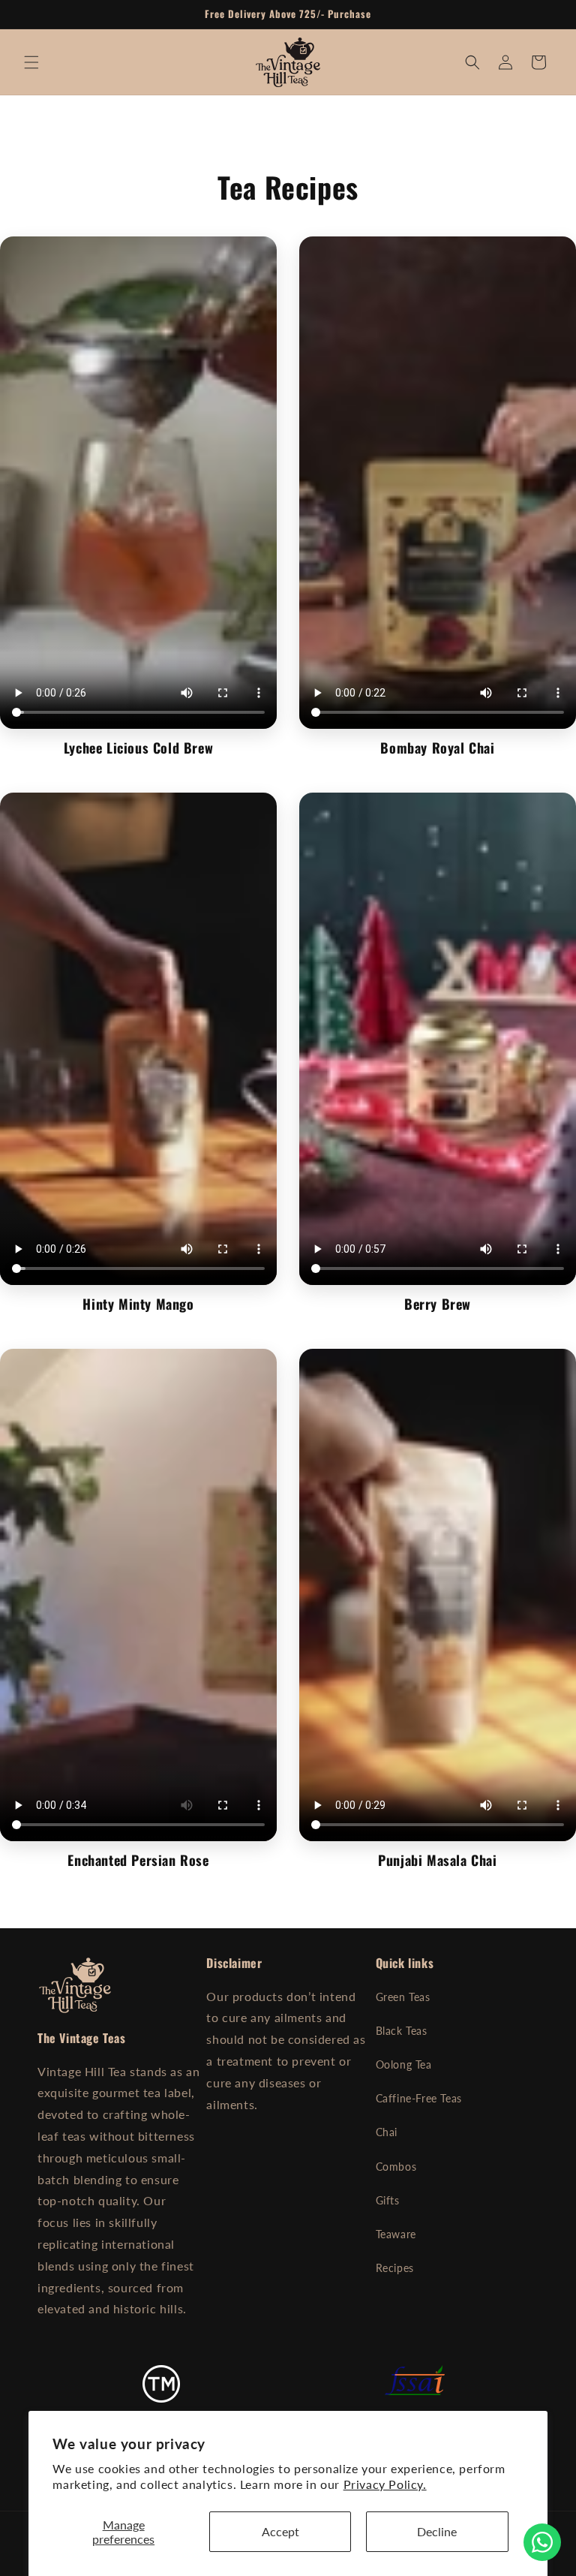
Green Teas (403, 1997)
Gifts (388, 2200)
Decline (437, 2531)
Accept (280, 2531)
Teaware (396, 2234)
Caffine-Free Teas (419, 2098)
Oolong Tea (404, 2064)
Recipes (395, 2268)
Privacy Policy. (385, 2484)
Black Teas (402, 2031)
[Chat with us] (542, 2542)
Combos (396, 2167)
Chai (387, 2132)
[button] (31, 62)
